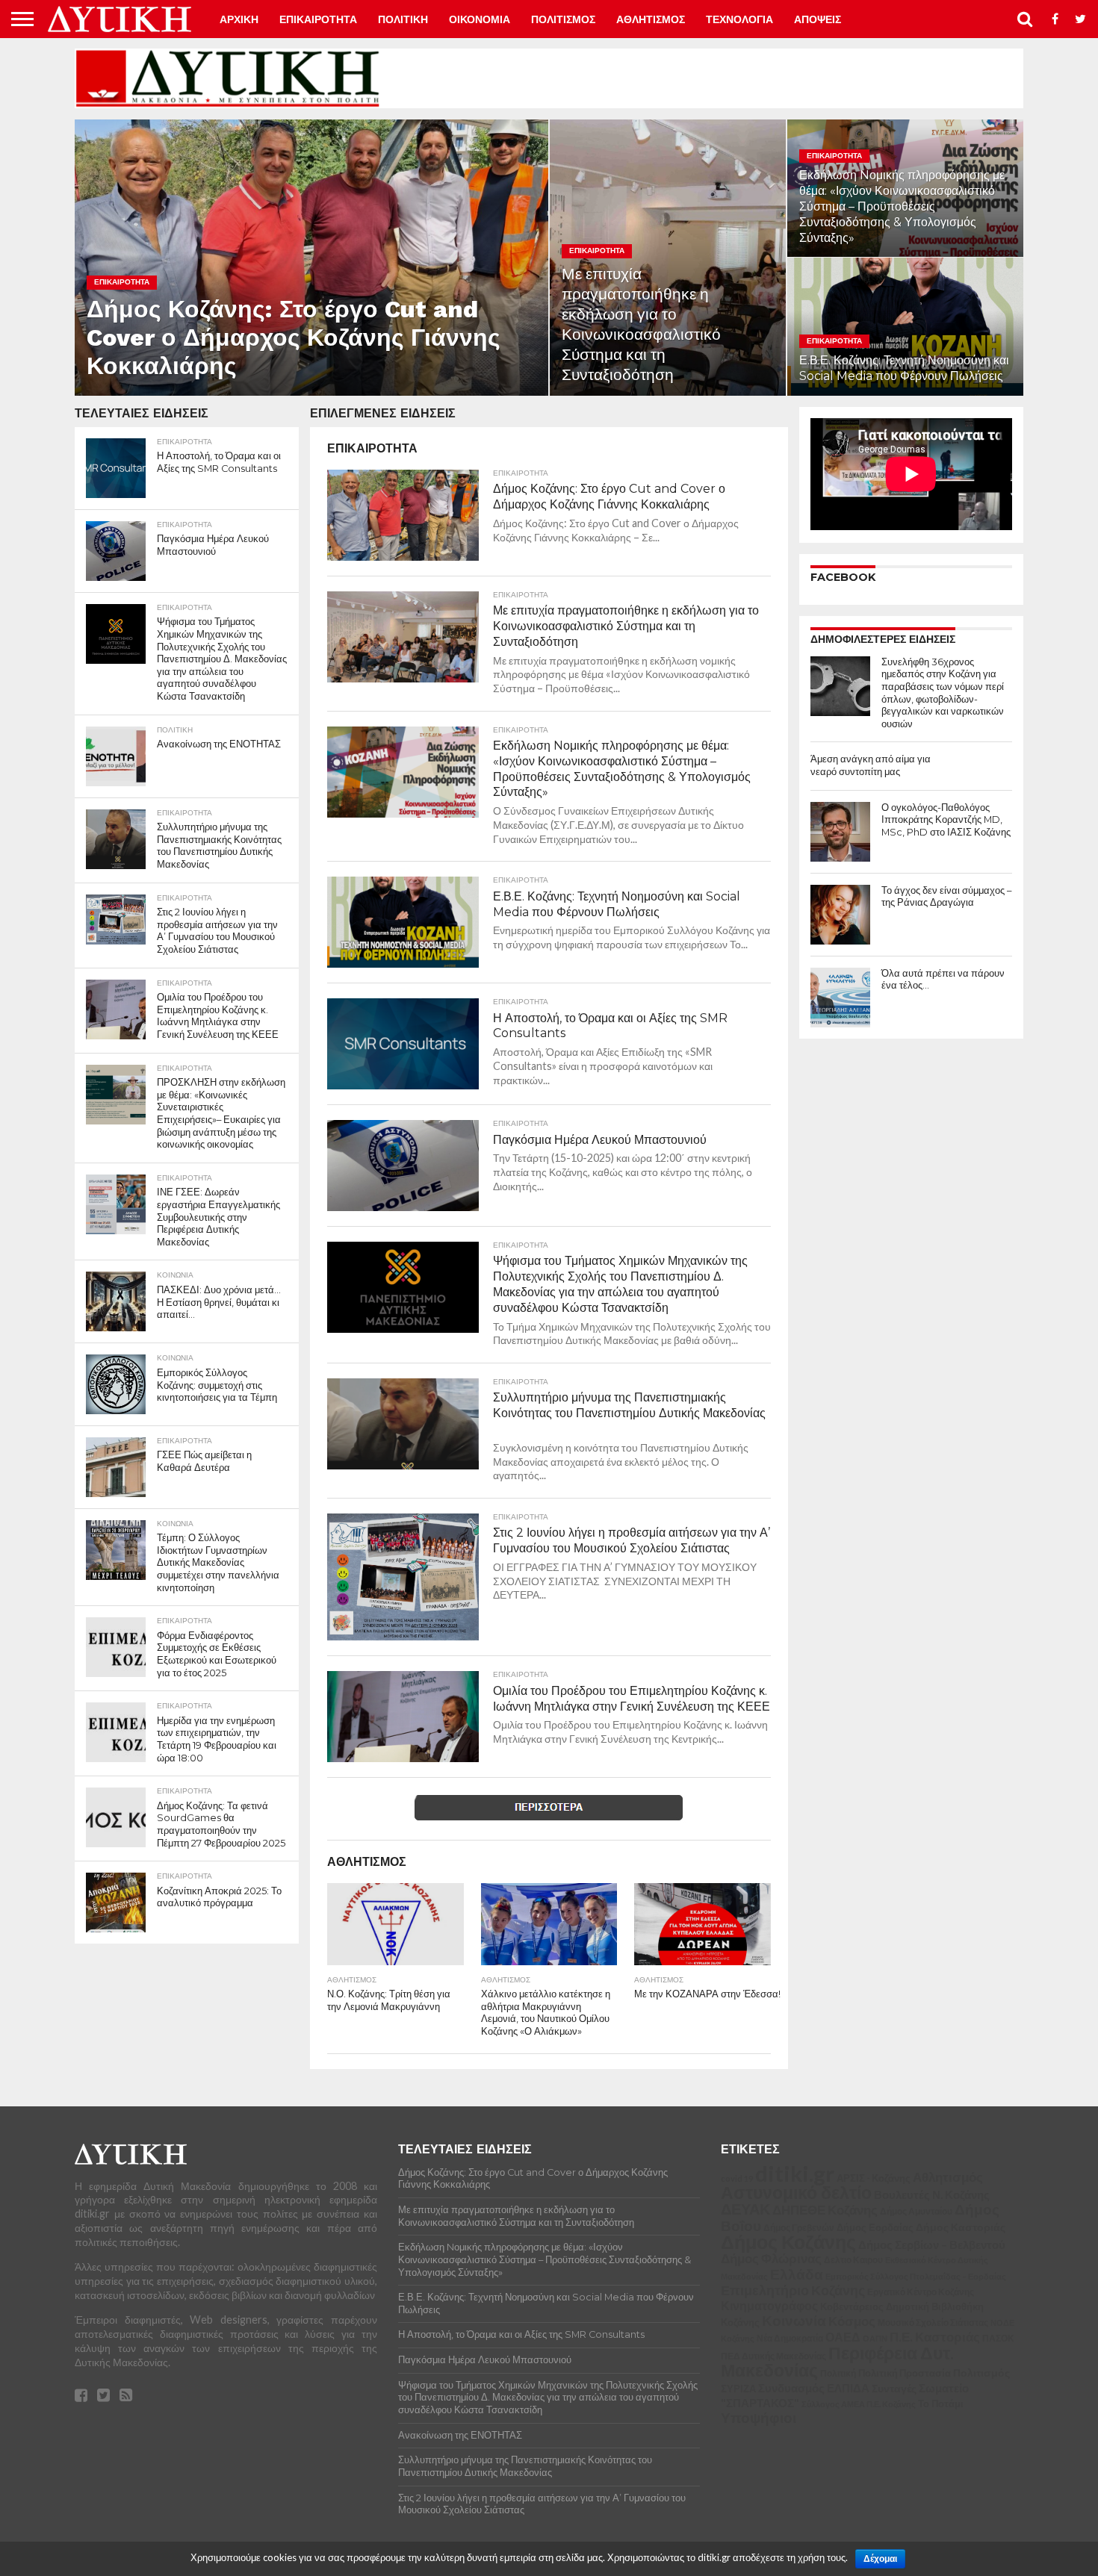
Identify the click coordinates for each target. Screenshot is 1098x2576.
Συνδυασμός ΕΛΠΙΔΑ (814, 2388)
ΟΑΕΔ (843, 2337)
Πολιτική (838, 2373)
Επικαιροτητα (318, 19)
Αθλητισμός (948, 2177)
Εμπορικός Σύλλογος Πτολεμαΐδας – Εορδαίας (916, 2276)
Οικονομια (480, 19)
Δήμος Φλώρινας (771, 2258)
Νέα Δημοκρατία (790, 2338)
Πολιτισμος (563, 19)
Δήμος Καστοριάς (961, 2227)
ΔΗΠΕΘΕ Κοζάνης (825, 2210)
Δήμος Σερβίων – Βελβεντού (932, 2244)
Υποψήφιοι (759, 2417)
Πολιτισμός (981, 2373)
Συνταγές (894, 2388)
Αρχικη (239, 19)
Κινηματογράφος (769, 2306)
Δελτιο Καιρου (853, 2260)
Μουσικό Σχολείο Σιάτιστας (933, 2323)
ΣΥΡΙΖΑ (738, 2389)
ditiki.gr (795, 2173)
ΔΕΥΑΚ (745, 2209)
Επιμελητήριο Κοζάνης (793, 2290)
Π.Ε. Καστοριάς (935, 2337)
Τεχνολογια (739, 19)
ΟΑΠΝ (875, 2338)
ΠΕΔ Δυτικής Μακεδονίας (773, 2356)
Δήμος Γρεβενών (799, 2227)
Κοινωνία (794, 2321)
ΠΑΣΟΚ (998, 2338)
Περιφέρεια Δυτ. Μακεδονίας (837, 2362)
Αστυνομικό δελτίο (796, 2192)
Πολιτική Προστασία (905, 2373)
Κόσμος (852, 2321)
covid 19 (737, 2178)
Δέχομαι (880, 2559)
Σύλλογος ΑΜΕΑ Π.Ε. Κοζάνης (859, 2404)
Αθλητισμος (651, 19)
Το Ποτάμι (941, 2404)
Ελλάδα (797, 2274)
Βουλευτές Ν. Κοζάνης (932, 2194)
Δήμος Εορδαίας (875, 2227)
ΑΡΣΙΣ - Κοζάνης (874, 2178)
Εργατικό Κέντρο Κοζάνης (921, 2292)
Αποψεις (818, 19)
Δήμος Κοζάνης (788, 2241)
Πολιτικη (403, 19)
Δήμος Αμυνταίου (916, 2211)
